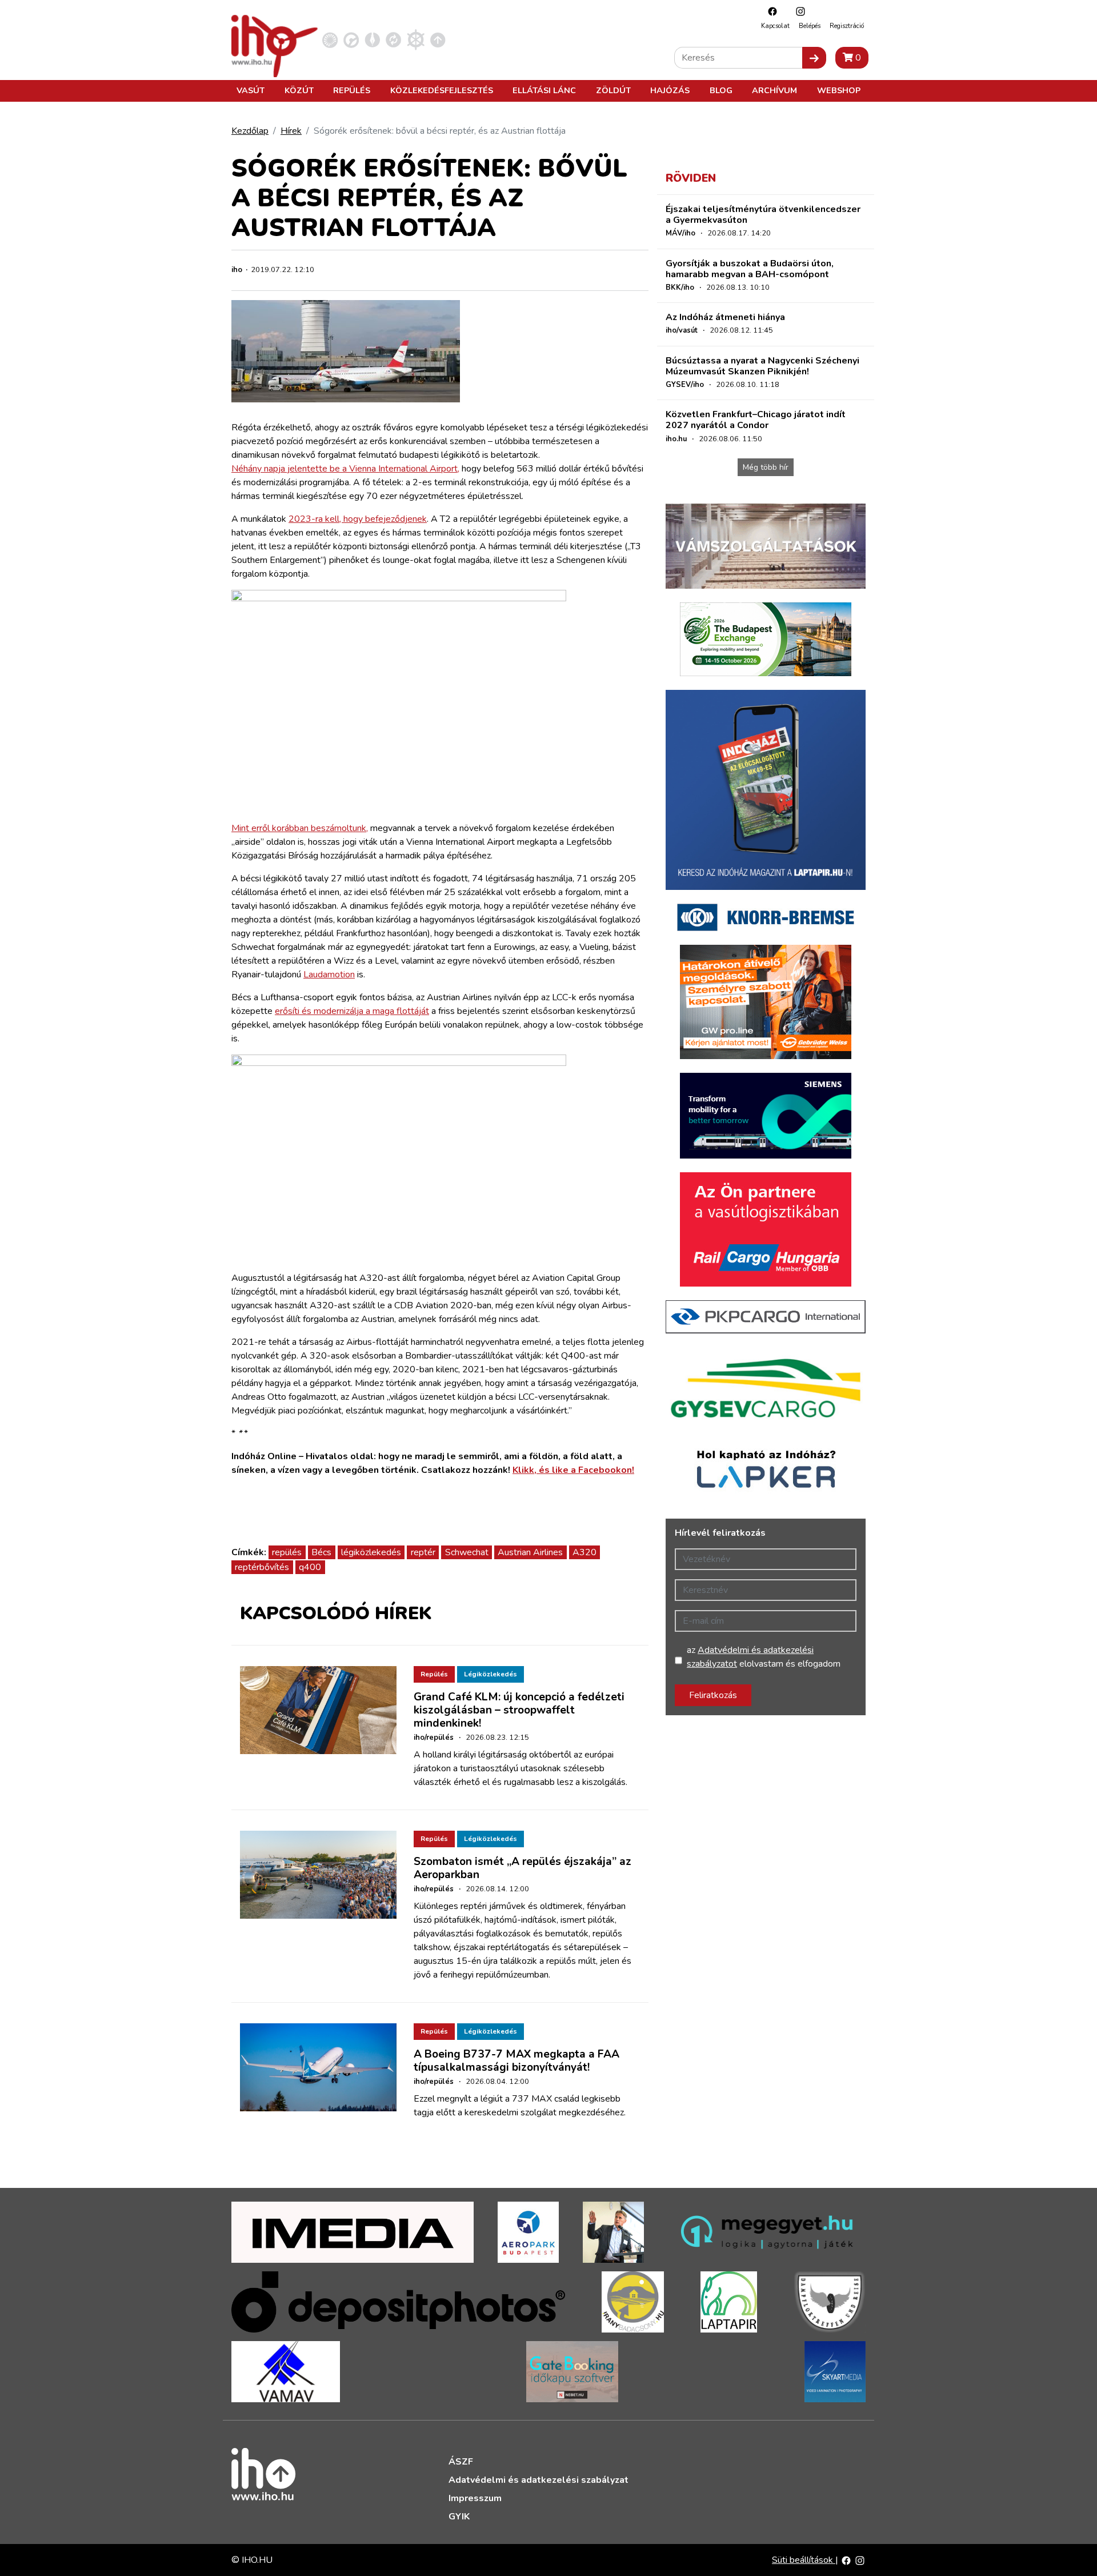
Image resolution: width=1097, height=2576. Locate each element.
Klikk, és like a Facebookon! (573, 1470)
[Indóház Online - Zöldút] (393, 39)
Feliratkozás (713, 1695)
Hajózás (670, 90)
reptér (423, 1552)
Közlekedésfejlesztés (442, 90)
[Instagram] (798, 11)
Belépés (810, 26)
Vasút (251, 90)
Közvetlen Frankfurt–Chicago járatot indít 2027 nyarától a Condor (756, 420)
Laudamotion (329, 975)
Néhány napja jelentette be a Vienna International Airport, (345, 469)
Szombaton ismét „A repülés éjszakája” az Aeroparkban (523, 1868)
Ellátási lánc (544, 90)
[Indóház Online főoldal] (438, 39)
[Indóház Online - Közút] (351, 39)
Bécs (321, 1552)
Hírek (291, 131)
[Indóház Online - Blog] (372, 39)
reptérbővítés (262, 1567)
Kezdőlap (250, 131)
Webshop (839, 90)
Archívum (774, 90)
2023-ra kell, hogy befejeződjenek (358, 519)
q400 (310, 1567)
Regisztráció (847, 26)
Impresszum (475, 2498)
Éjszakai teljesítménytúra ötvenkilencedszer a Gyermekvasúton (763, 215)
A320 (584, 1552)
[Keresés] (814, 58)
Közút (299, 90)
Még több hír (766, 467)
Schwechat (467, 1552)
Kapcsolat (775, 26)
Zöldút (613, 90)
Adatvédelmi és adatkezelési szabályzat (539, 2480)
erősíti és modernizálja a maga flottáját (352, 1011)
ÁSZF (461, 2462)
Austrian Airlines (530, 1552)
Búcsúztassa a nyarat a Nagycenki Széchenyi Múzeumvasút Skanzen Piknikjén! (762, 366)
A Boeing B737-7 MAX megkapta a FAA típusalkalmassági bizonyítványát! (517, 2061)
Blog (721, 90)
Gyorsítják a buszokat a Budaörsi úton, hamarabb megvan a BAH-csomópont (750, 269)
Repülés (352, 90)
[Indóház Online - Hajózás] (416, 39)
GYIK (459, 2517)
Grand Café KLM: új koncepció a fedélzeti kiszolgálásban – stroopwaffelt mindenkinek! (519, 1710)
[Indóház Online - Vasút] (330, 39)
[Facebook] (770, 11)
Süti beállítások (804, 2560)
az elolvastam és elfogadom (764, 1657)
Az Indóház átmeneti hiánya (725, 317)
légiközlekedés (371, 1552)
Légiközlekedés (491, 1674)
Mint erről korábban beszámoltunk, (300, 828)
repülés (287, 1552)
